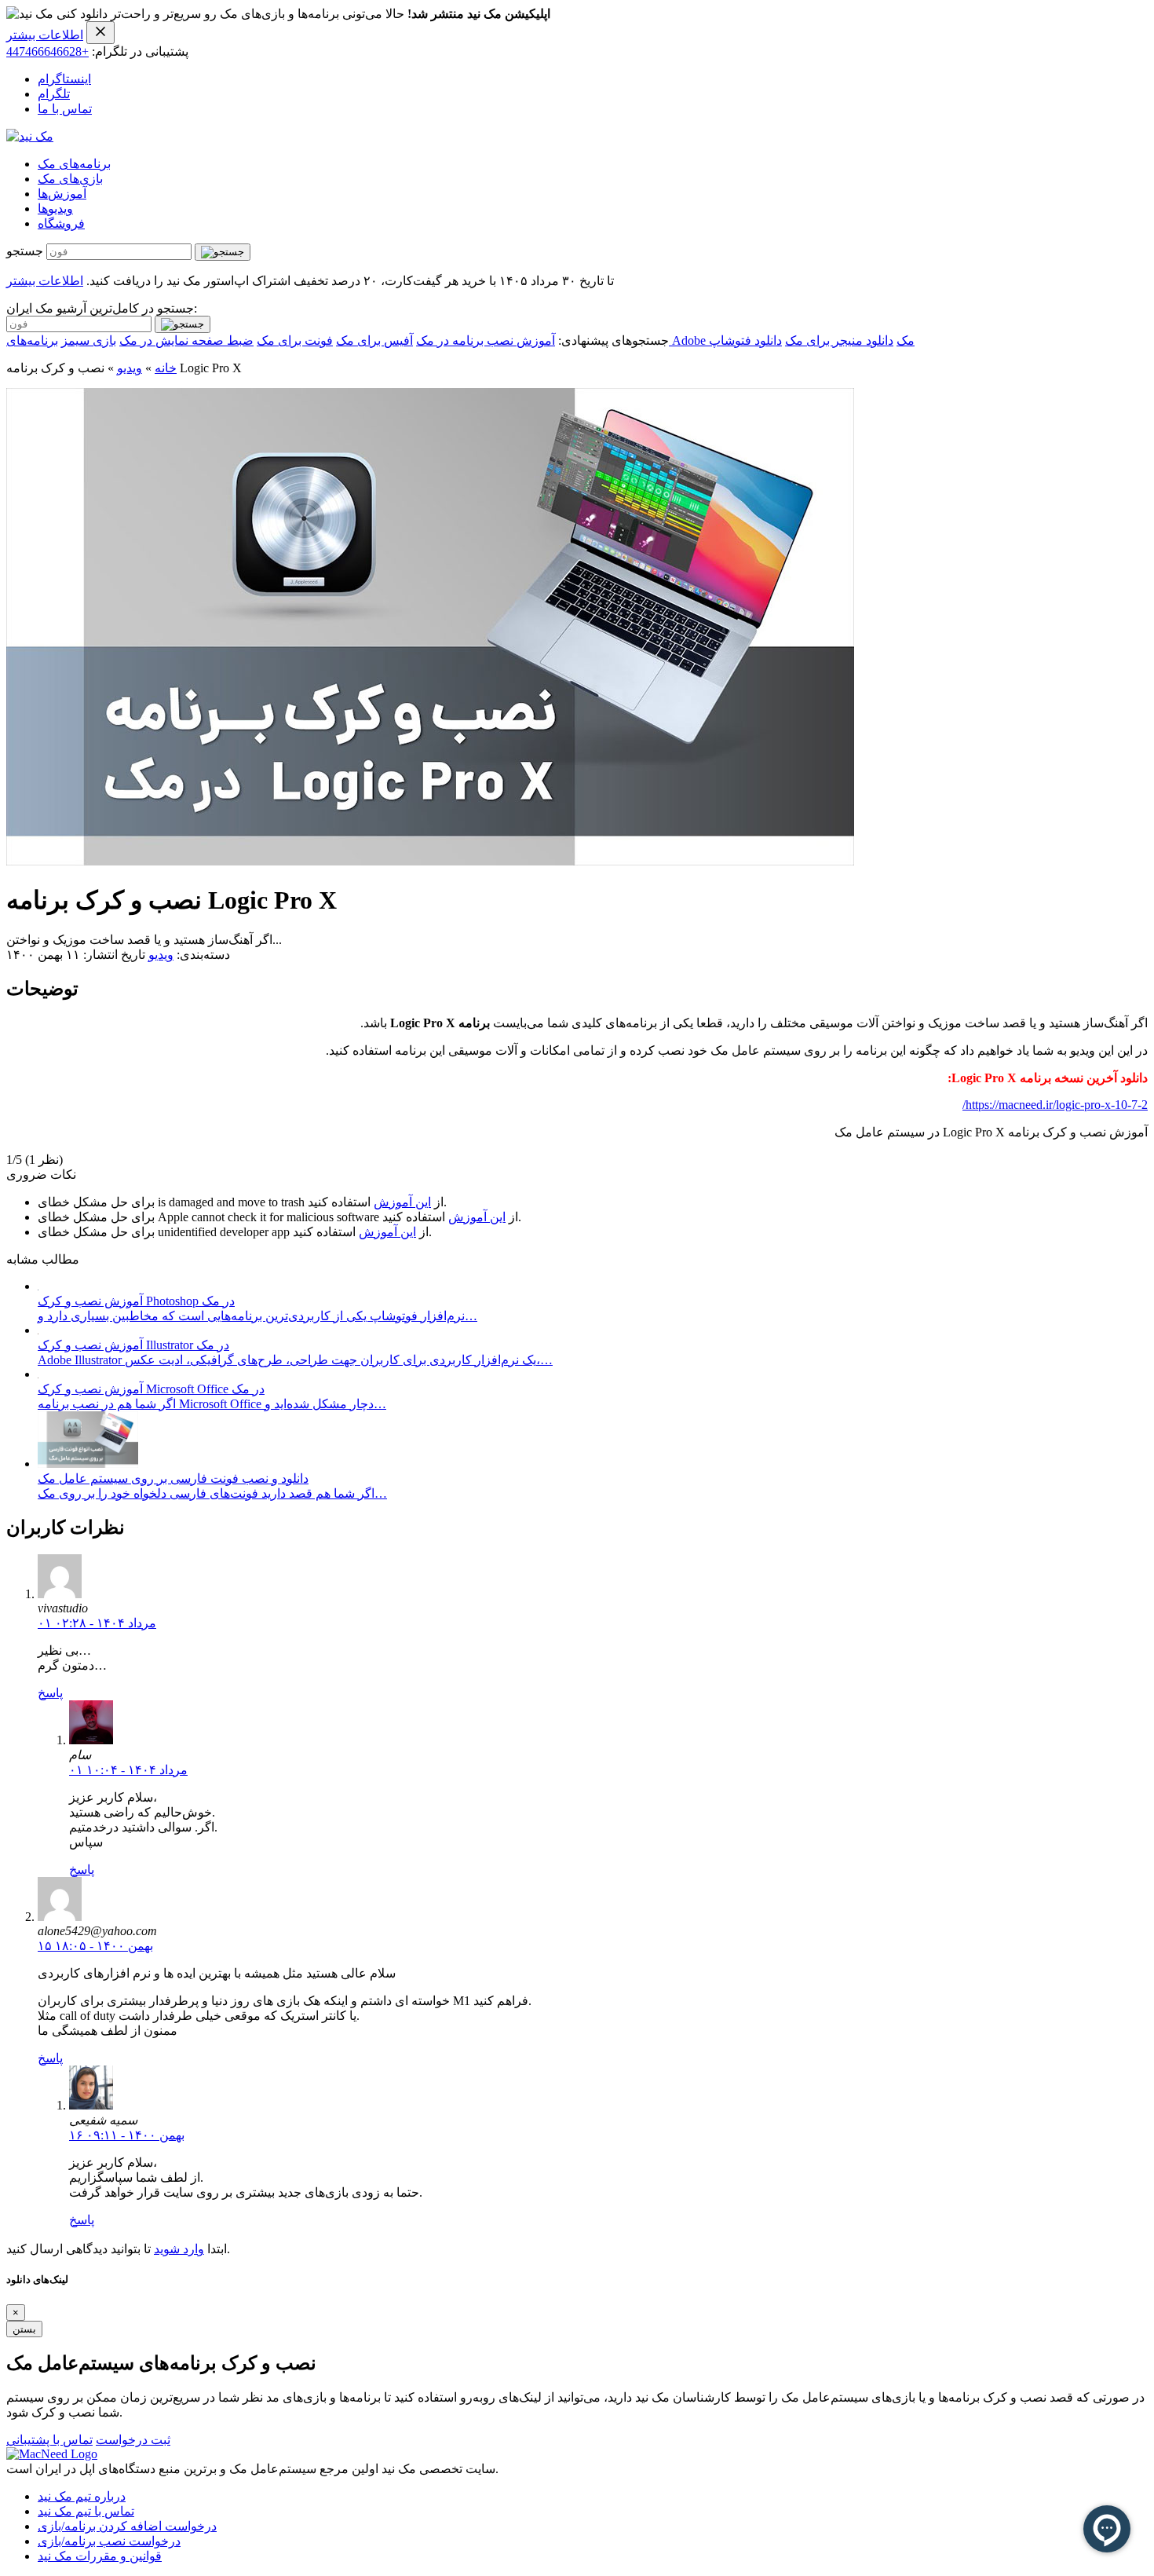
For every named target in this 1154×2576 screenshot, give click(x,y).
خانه (166, 368)
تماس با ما (65, 109)
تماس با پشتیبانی (49, 2440)
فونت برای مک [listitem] (295, 340)
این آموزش (402, 1202)
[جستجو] (223, 252)
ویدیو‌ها (55, 209)
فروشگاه (61, 223)
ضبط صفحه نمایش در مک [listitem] (186, 340)
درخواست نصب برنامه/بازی (109, 2541)
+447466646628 (47, 51)
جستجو (25, 251)
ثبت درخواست (133, 2440)
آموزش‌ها (62, 194)
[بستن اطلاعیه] (100, 33)
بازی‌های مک (70, 179)
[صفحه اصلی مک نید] (30, 136)
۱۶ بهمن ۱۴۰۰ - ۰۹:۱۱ (127, 2135)
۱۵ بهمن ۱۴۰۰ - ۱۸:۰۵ (95, 1946)
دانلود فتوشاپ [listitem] (745, 340)
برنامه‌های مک (74, 164)
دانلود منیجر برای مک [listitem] (839, 340)
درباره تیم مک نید (82, 2496)
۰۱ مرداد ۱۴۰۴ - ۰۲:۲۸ (97, 1623)
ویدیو (130, 368)
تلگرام (54, 94)
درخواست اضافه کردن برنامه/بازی (127, 2526)
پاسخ (50, 1693)
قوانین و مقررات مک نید (100, 2556)
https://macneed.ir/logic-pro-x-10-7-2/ (1055, 1105)
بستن (24, 2329)
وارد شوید (179, 2249)
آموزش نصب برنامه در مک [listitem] (486, 340)
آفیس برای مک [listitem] (374, 340)
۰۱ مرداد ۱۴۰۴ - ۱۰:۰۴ (128, 1770)
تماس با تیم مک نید (86, 2511)
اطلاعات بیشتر (45, 35)
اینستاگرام (64, 79)
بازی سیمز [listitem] (89, 340)
